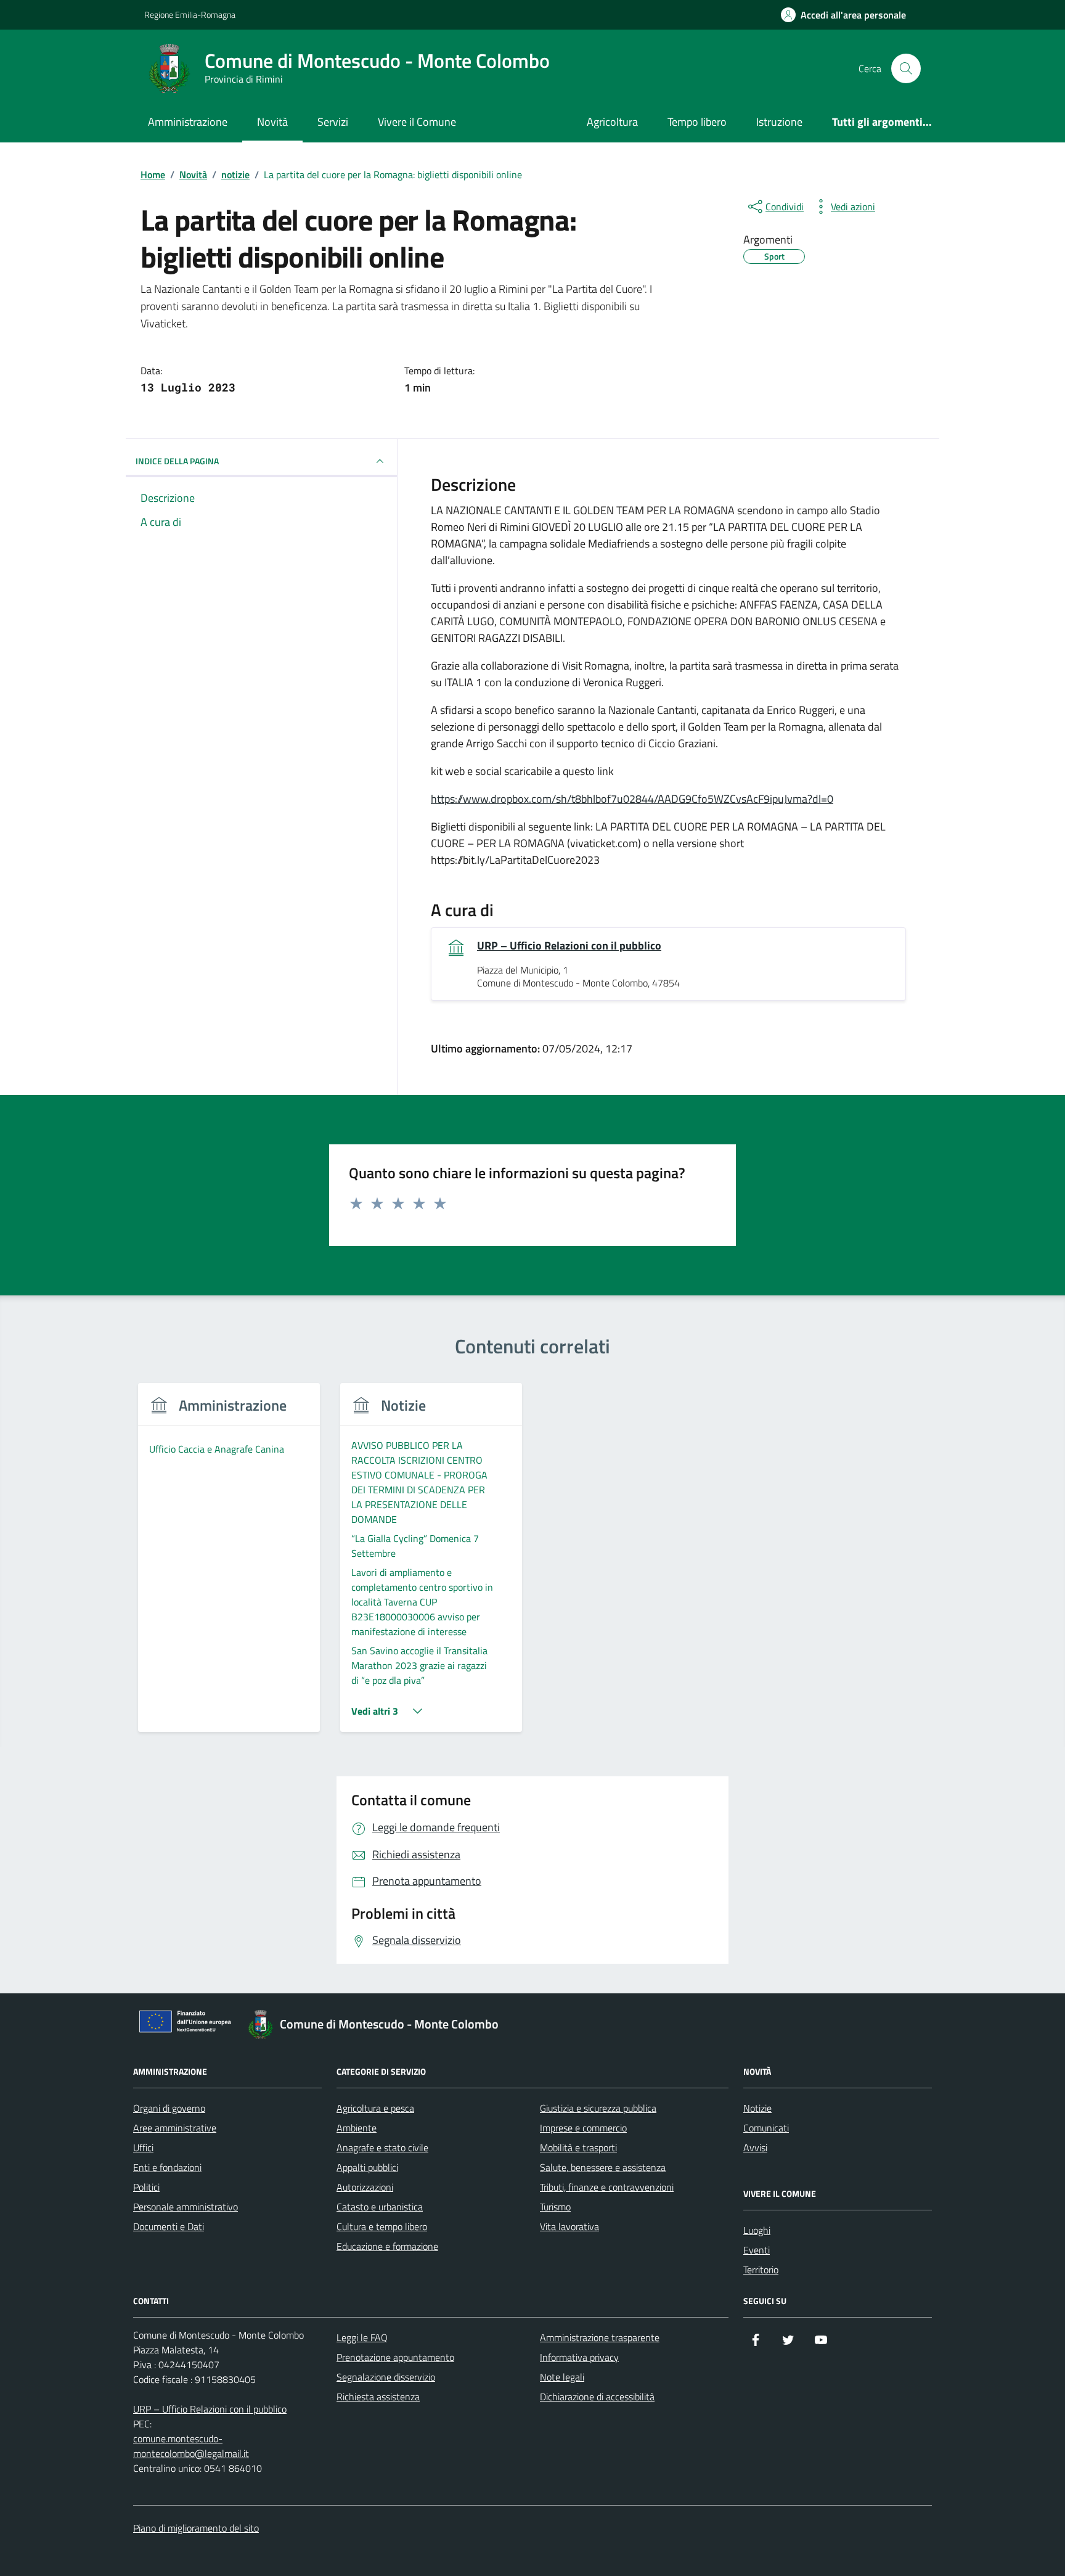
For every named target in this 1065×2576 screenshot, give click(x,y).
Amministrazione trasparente (600, 2337)
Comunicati (766, 2128)
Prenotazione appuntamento (395, 2357)
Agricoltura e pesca (375, 2108)
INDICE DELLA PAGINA (177, 461)
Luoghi (757, 2230)
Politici (146, 2187)
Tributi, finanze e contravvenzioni (607, 2187)
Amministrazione (188, 122)
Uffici (143, 2147)
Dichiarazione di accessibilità (597, 2397)
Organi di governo (169, 2108)
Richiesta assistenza (378, 2397)
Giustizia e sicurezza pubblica (598, 2108)
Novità (272, 122)
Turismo (555, 2207)
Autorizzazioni (365, 2187)
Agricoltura (612, 122)
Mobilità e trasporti (578, 2147)
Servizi (333, 122)
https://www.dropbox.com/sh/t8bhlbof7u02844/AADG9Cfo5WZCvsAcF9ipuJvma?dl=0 (632, 799)
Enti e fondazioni (167, 2167)
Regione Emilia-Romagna (190, 14)
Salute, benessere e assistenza (603, 2167)
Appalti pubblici (367, 2167)
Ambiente (357, 2128)
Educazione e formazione (387, 2246)
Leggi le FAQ (362, 2337)
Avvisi (755, 2147)
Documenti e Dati (169, 2226)
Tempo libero (697, 122)
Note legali (562, 2377)
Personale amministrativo (186, 2207)
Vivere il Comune (417, 122)
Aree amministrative (175, 2128)
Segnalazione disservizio (386, 2377)
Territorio (761, 2270)
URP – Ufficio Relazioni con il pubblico (569, 946)
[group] (229, 1565)
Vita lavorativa (569, 2226)
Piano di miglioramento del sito (196, 2528)
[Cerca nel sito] (906, 68)
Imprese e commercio (583, 2128)
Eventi (757, 2250)
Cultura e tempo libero (382, 2226)
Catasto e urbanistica (380, 2207)
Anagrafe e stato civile (382, 2147)
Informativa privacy (579, 2357)
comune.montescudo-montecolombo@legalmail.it (191, 2446)
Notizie (757, 2108)
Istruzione (779, 122)
